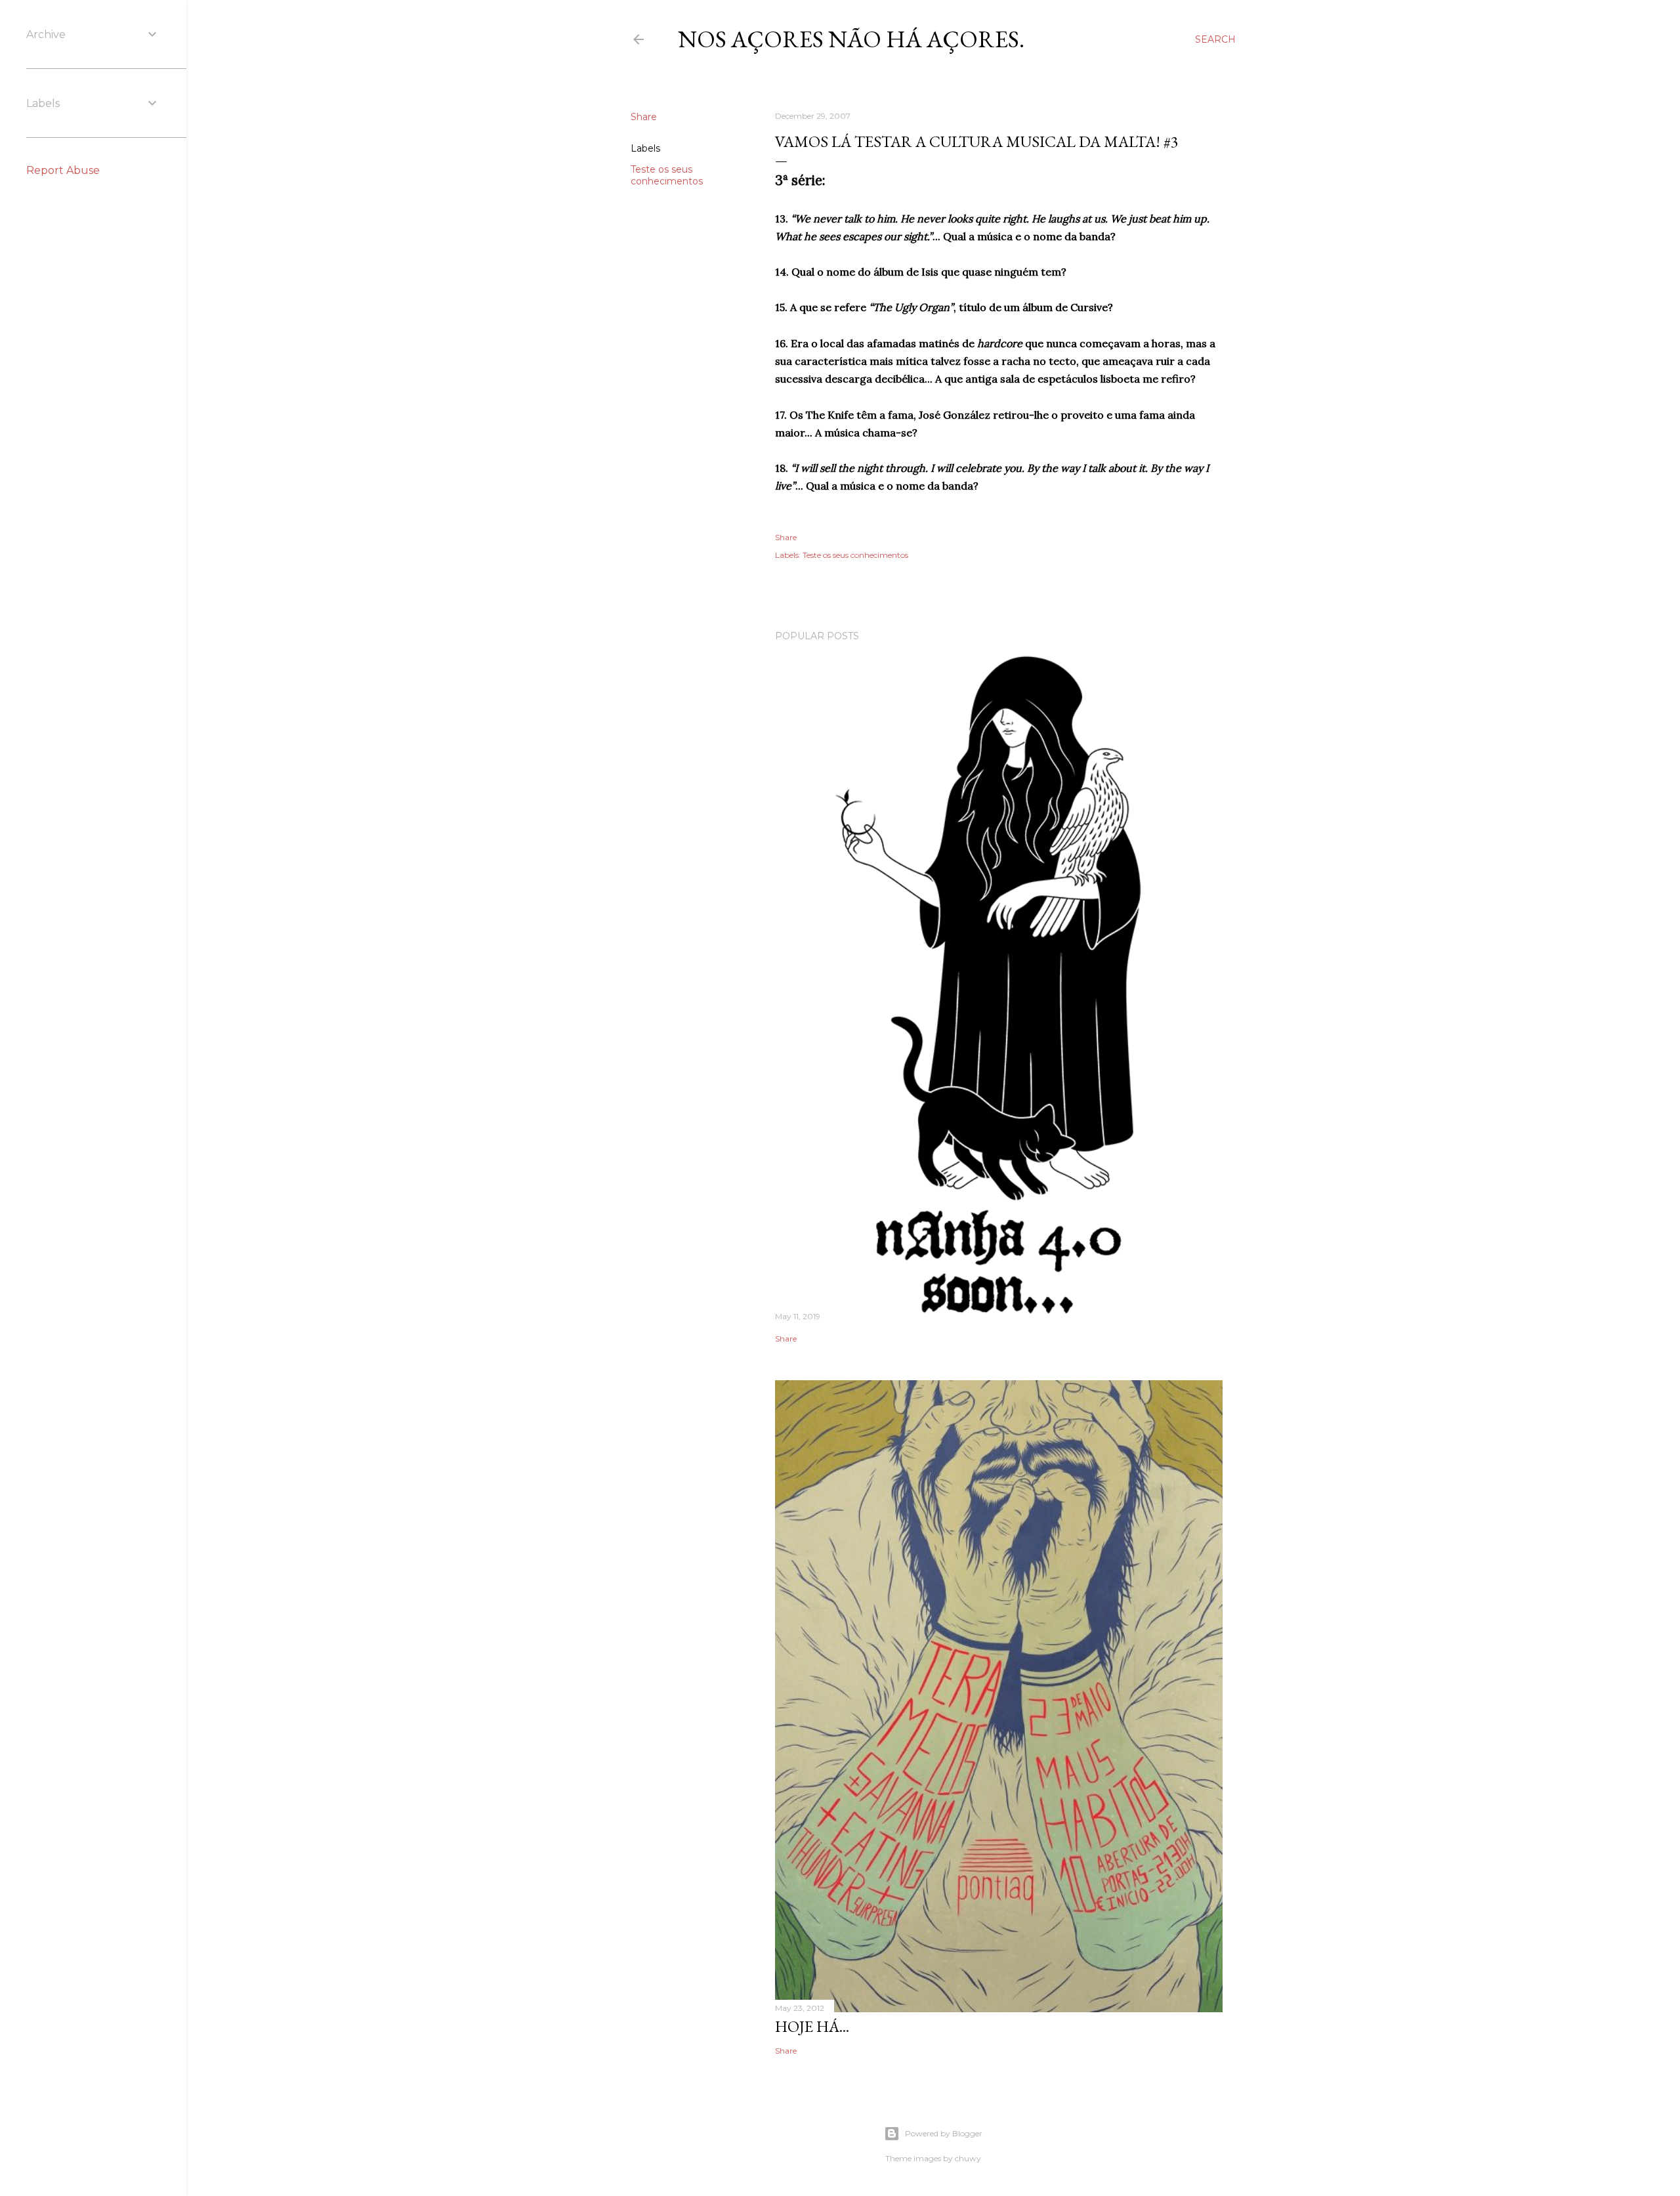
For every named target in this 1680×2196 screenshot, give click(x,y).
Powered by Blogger (944, 2133)
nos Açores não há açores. (851, 39)
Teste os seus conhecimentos (667, 175)
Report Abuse (63, 170)
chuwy (968, 2158)
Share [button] (644, 117)
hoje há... (812, 2026)
